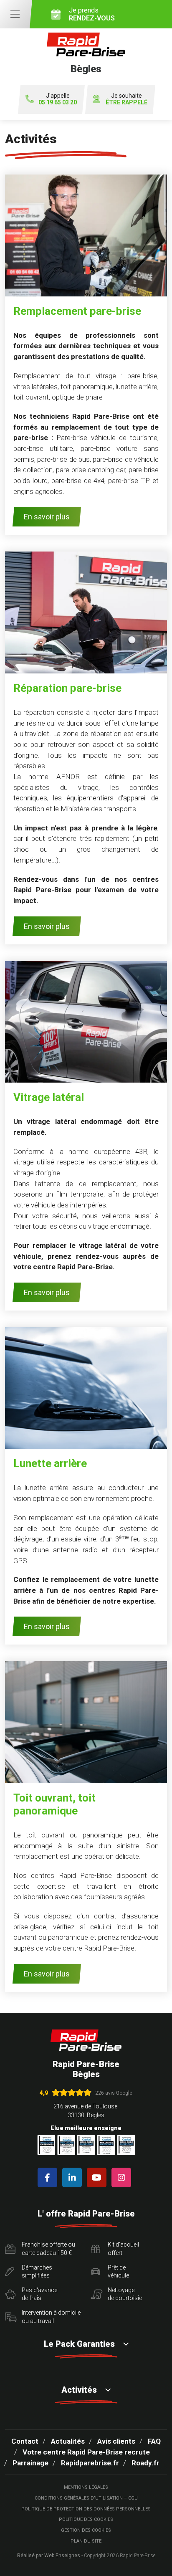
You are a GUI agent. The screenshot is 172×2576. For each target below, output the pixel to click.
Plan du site (86, 2541)
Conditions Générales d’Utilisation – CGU (86, 2498)
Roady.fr (145, 2463)
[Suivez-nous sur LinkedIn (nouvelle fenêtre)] (74, 2177)
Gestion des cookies (86, 2530)
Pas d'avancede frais (39, 2294)
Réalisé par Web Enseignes (49, 2556)
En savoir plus (47, 517)
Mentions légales (86, 2487)
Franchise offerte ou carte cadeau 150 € (48, 2249)
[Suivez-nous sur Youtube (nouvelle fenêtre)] (98, 2177)
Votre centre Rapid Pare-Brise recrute (86, 2452)
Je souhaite (126, 99)
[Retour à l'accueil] (86, 2040)
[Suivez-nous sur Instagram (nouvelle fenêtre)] (123, 2177)
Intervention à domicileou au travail (51, 2317)
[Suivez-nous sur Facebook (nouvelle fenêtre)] (49, 2177)
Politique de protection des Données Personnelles (86, 2509)
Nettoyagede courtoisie (125, 2294)
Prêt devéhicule (118, 2272)
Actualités (68, 2441)
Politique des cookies (86, 2519)
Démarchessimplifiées (37, 2272)
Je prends (92, 14)
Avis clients (116, 2441)
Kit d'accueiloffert (123, 2249)
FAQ (154, 2441)
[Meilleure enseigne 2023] (126, 2145)
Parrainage (30, 2463)
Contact (25, 2441)
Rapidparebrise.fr (90, 2463)
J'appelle (58, 99)
